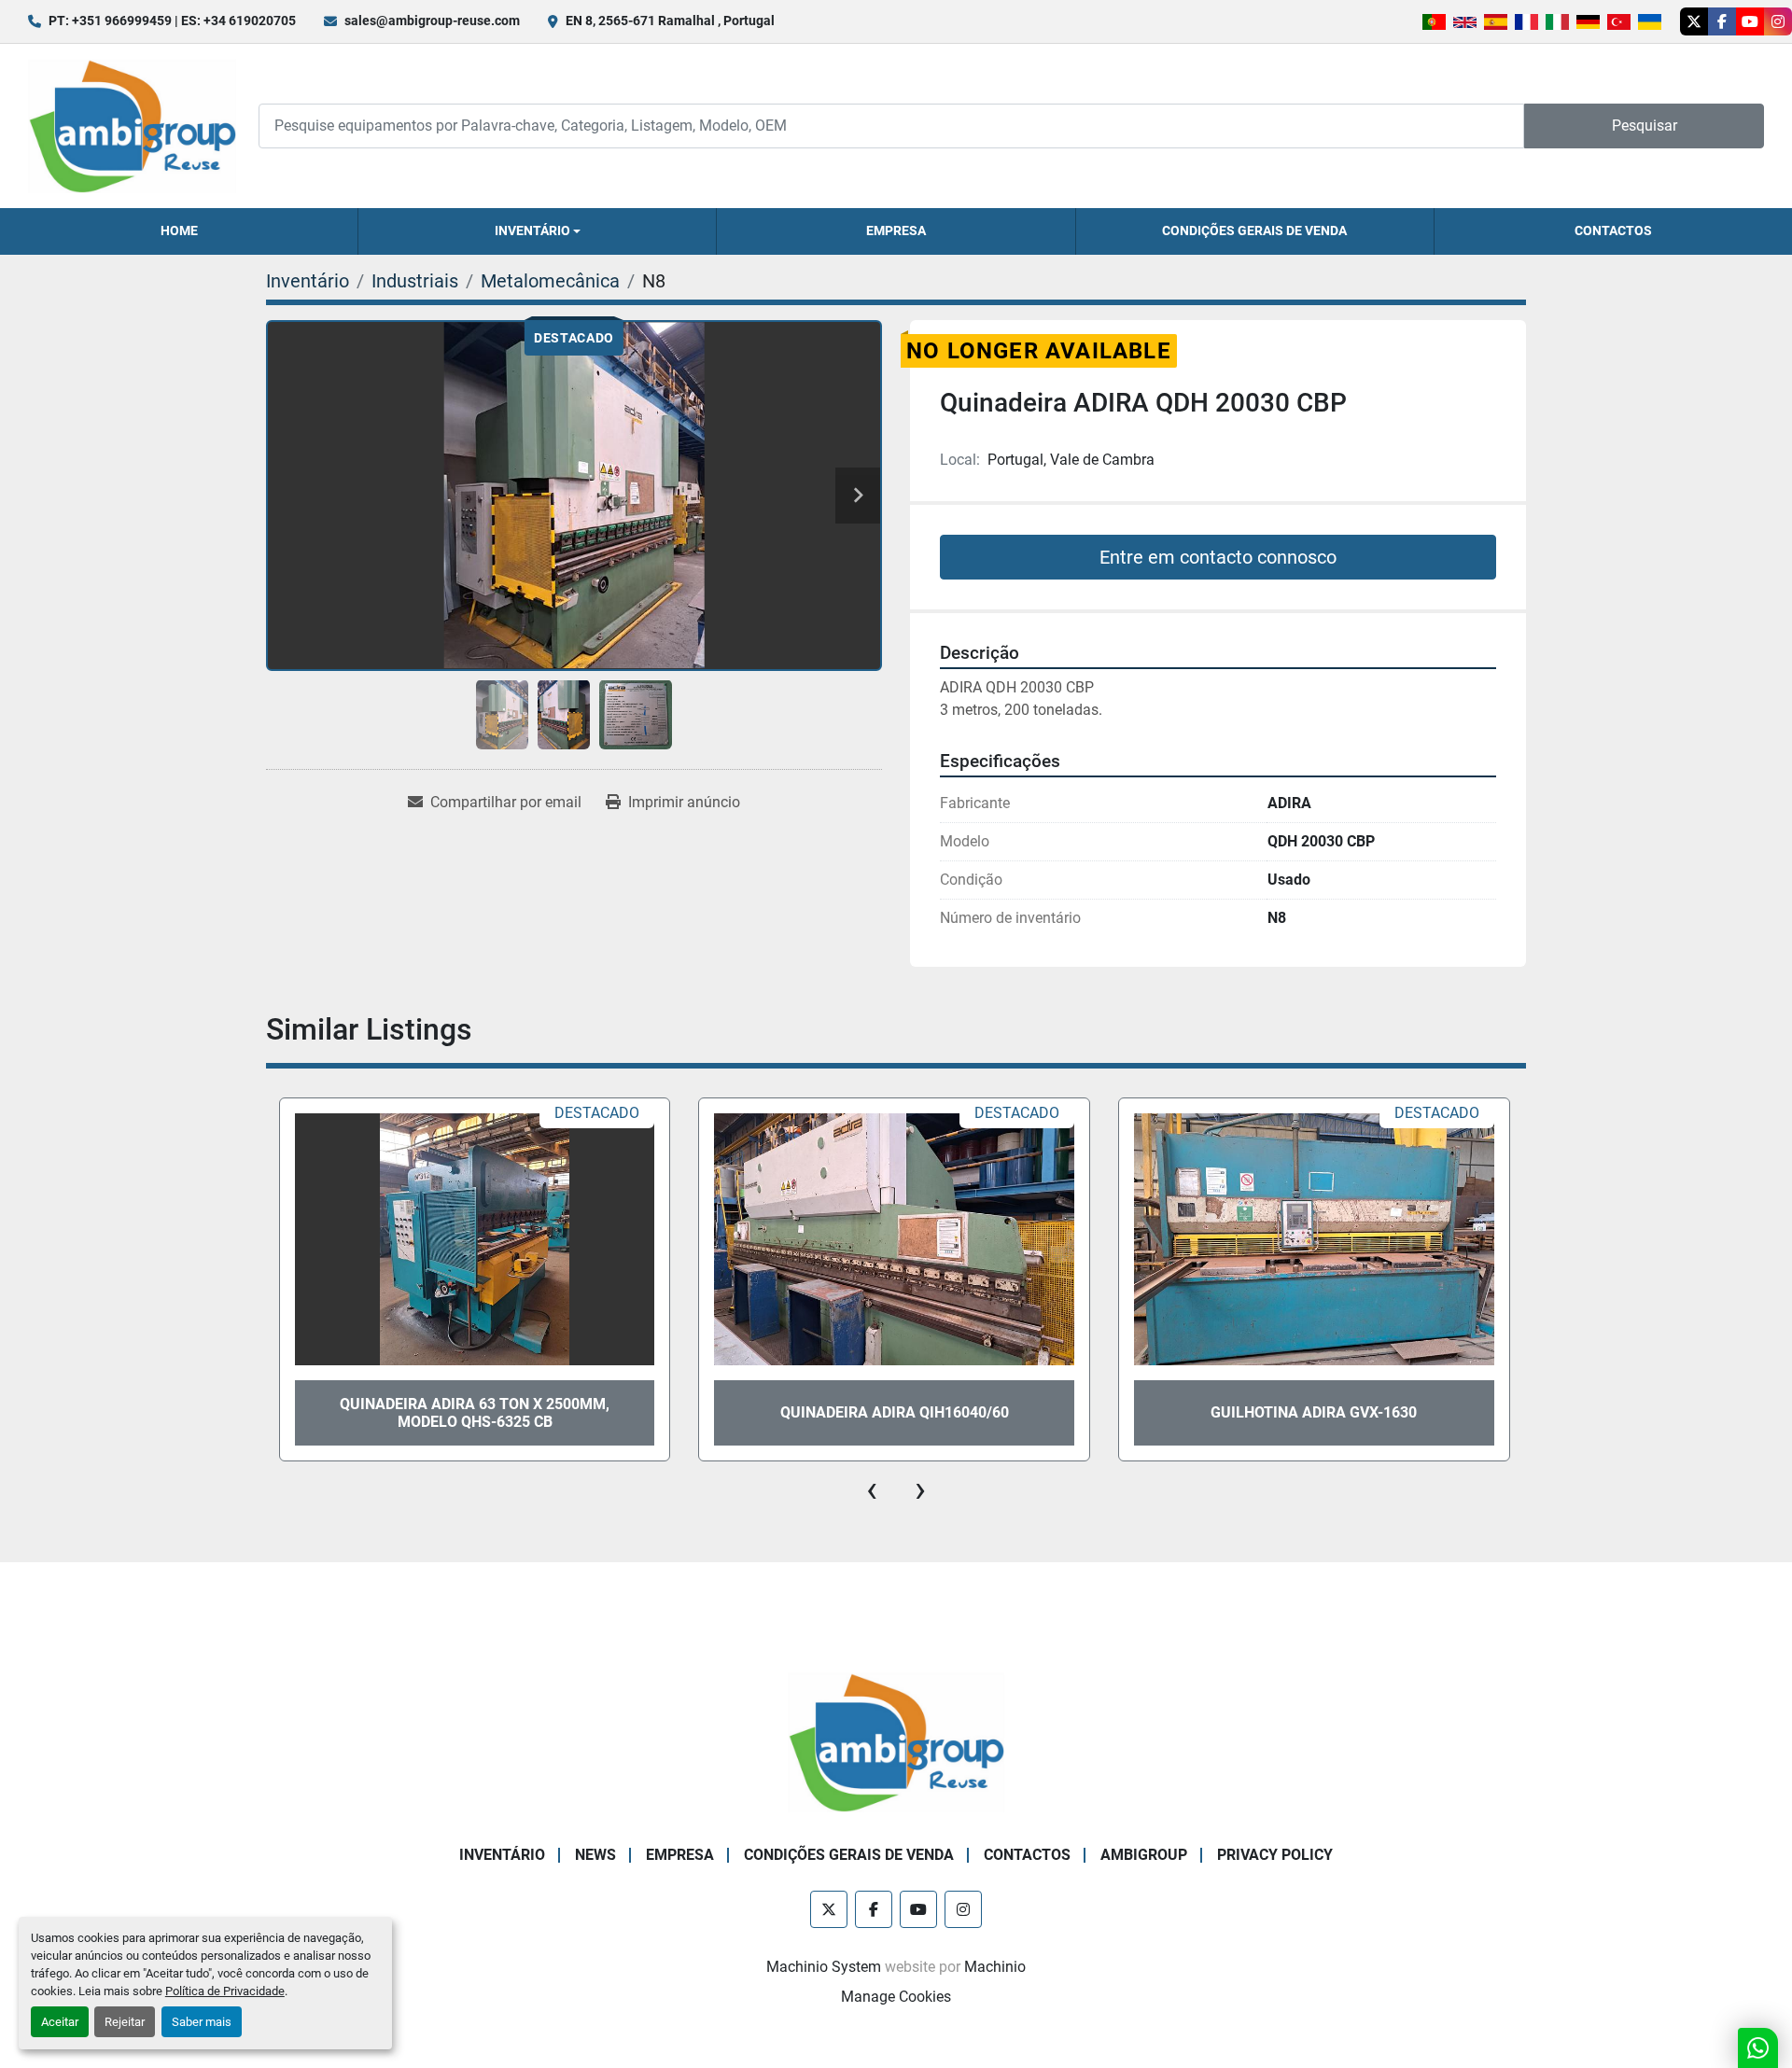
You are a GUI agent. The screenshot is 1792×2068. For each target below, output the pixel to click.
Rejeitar (125, 2022)
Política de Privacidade (225, 1991)
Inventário (532, 231)
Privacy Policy (1275, 1855)
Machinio (995, 1967)
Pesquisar (1645, 126)
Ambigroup (1144, 1855)
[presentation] (872, 1489)
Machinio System (824, 1967)
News (595, 1855)
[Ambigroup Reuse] (896, 1741)
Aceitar (60, 2022)
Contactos (1613, 231)
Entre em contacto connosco (1218, 557)
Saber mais (202, 2022)
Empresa (896, 231)
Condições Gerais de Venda (1254, 231)
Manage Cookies (896, 1997)
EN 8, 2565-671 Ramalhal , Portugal (670, 21)
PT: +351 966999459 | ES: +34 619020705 (172, 21)
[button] (537, 231)
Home (179, 231)
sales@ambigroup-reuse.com (432, 21)
